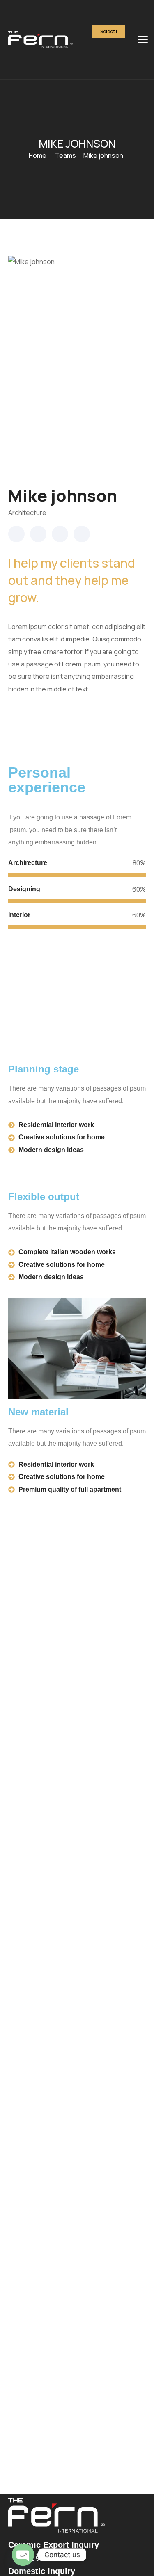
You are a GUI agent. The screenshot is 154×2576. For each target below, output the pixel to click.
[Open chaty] (23, 2555)
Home (38, 155)
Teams (66, 155)
